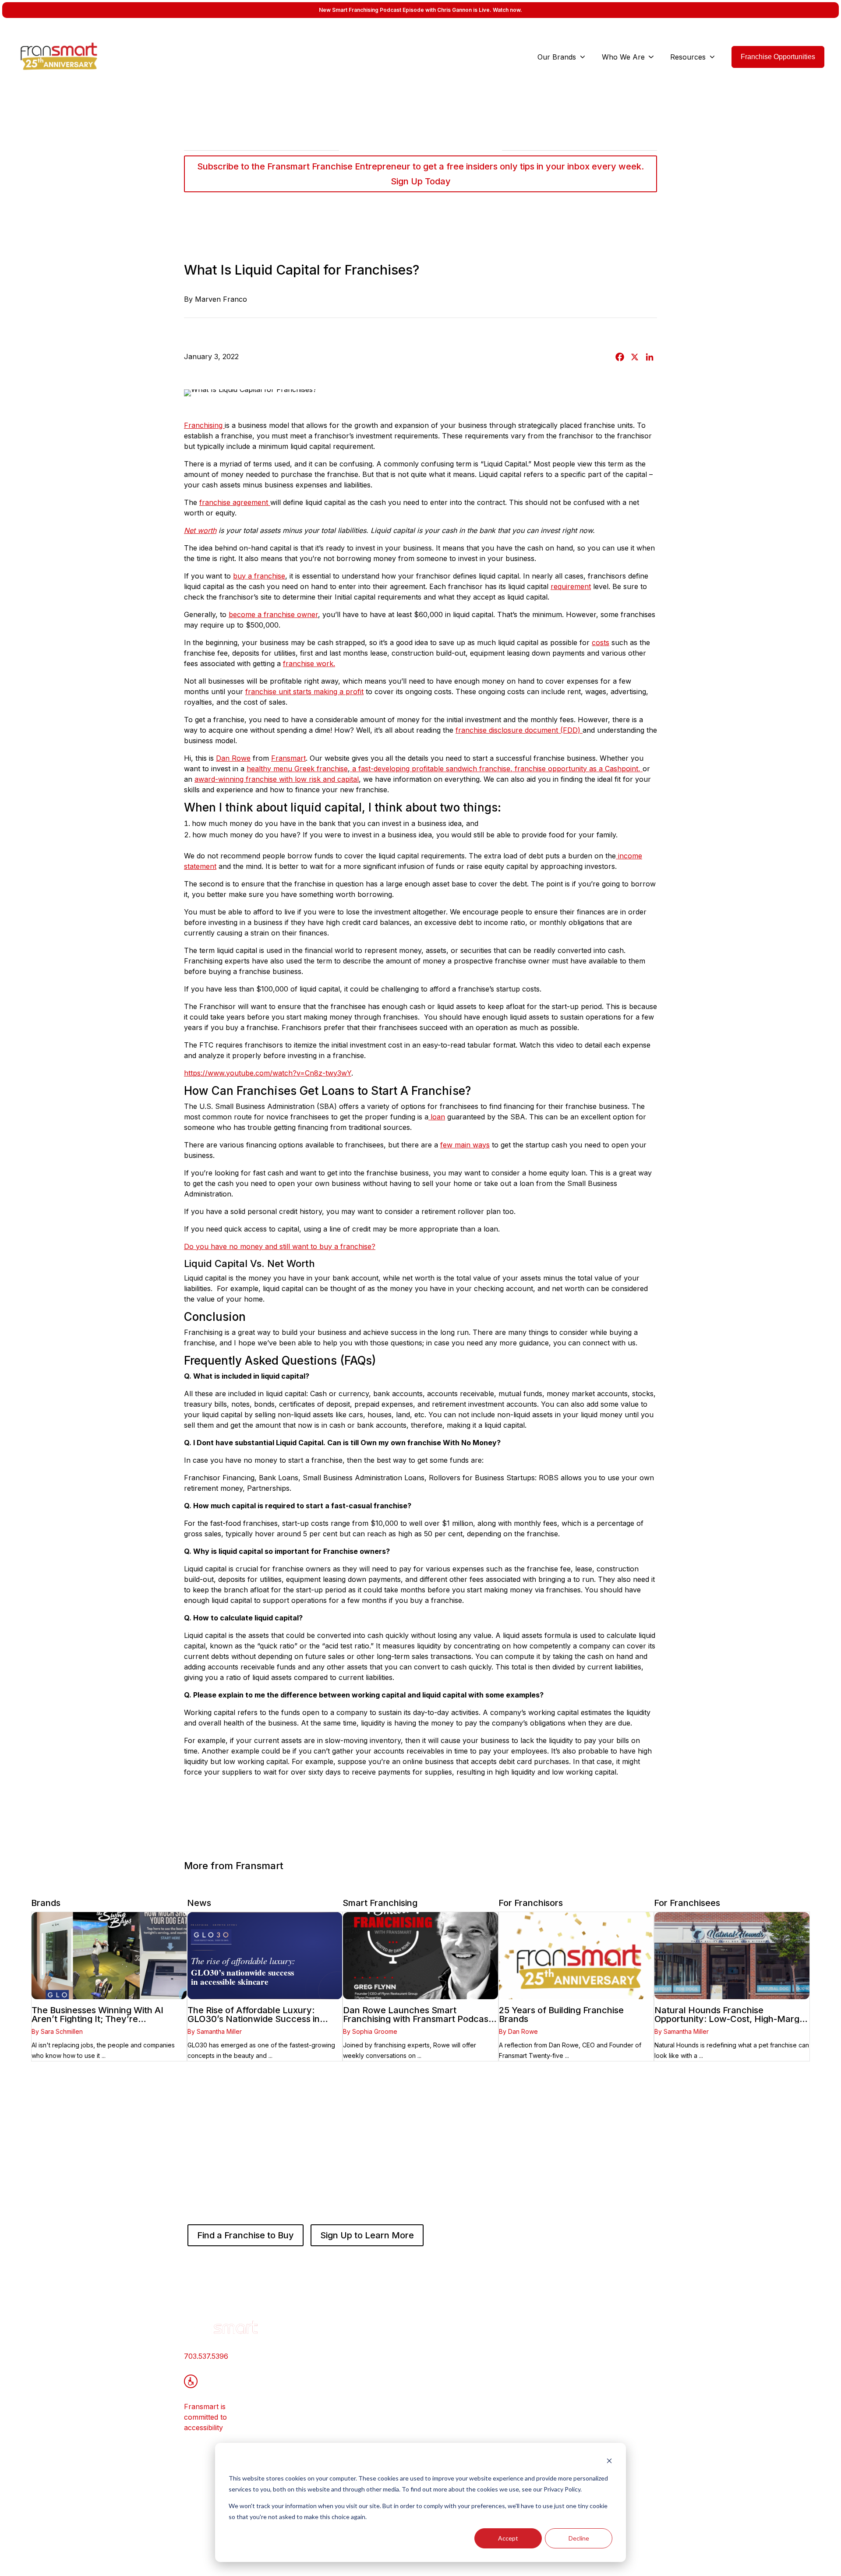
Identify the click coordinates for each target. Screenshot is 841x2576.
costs (601, 642)
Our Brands (557, 57)
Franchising (204, 425)
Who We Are (623, 57)
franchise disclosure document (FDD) (519, 730)
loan (437, 1117)
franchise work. (309, 663)
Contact (496, 2367)
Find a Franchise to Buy (246, 2235)
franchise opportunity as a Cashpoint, (578, 769)
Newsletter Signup (514, 2395)
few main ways (465, 1145)
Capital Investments (416, 2372)
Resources (688, 57)
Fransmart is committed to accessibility (205, 2417)
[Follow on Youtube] (633, 2499)
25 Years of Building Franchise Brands (561, 2015)
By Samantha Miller (215, 2031)
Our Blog (598, 2348)
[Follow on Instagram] (650, 2499)
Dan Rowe (233, 758)
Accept (508, 2538)
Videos (594, 2362)
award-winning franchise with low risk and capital (277, 779)
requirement (571, 586)
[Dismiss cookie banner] (609, 2462)
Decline (579, 2538)
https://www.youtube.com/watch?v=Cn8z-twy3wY (268, 1073)
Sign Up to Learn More (367, 2235)
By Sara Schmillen (57, 2031)
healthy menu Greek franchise (297, 769)
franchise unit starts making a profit (304, 692)
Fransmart (288, 758)
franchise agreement (235, 502)
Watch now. (507, 10)
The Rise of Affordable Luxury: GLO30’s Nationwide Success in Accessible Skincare (254, 2019)
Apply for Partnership (420, 2386)
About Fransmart (512, 2339)
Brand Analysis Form (419, 2400)
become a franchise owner (273, 614)
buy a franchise (259, 576)
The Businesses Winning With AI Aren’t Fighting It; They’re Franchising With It (97, 2019)
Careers (497, 2353)
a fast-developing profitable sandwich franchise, (431, 769)
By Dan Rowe (518, 2031)
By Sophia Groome (370, 2031)
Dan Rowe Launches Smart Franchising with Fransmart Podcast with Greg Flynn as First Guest (417, 2019)
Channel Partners (513, 2381)
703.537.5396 (206, 2356)
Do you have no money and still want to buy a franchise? (280, 1246)
